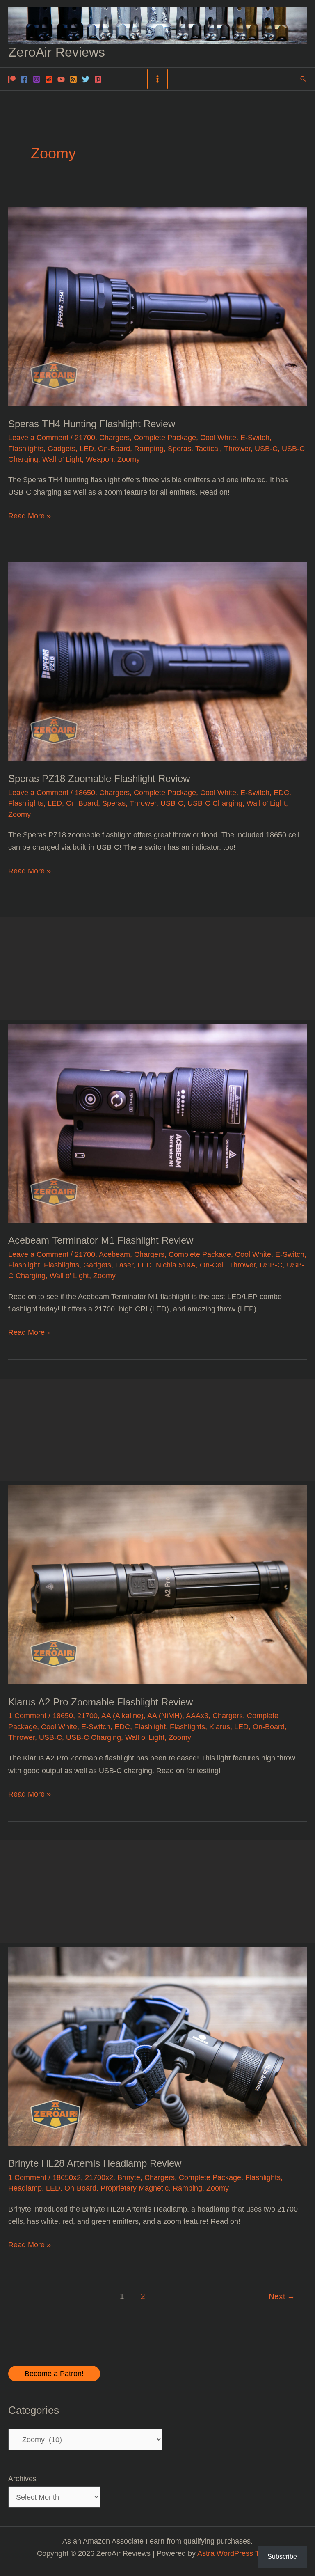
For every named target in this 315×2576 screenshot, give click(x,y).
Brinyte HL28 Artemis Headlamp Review (95, 2163)
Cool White (218, 437)
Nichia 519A (176, 1265)
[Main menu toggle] (157, 79)
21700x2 (99, 2177)
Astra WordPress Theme (238, 2553)
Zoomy (129, 459)
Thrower (237, 448)
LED (87, 448)
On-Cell (212, 1265)
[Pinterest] (98, 79)
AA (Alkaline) (122, 1715)
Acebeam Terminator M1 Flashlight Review (101, 1240)
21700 (85, 437)
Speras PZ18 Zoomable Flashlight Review (99, 779)
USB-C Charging (215, 803)
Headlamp (25, 2188)
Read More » (30, 517)
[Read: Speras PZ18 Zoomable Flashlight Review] (157, 661)
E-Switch (255, 437)
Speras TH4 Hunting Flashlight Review (92, 424)
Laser (124, 1265)
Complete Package (165, 437)
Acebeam (114, 1254)
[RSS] (73, 79)
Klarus (220, 1727)
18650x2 (67, 2177)
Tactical (208, 448)
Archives (22, 2479)
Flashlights (26, 448)
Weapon (99, 459)
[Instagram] (37, 79)
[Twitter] (86, 79)
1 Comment (27, 1715)
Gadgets (62, 448)
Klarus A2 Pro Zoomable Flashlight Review (100, 1702)
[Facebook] (24, 79)
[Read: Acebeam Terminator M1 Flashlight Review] (157, 1123)
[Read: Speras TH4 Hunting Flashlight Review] (157, 306)
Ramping (149, 448)
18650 (85, 792)
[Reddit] (49, 79)
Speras (179, 448)
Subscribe (282, 2557)
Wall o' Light (62, 459)
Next (282, 2296)
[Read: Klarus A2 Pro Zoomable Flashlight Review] (157, 1585)
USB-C (266, 448)
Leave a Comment (38, 437)
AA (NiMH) (165, 1715)
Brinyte (129, 2177)
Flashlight (24, 1265)
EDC (281, 792)
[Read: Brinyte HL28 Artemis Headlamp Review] (157, 2046)
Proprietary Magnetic (135, 2188)
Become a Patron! (54, 2373)
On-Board (114, 448)
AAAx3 (197, 1715)
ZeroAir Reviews (57, 52)
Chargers (114, 437)
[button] (303, 79)
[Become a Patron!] (12, 79)
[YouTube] (61, 79)
